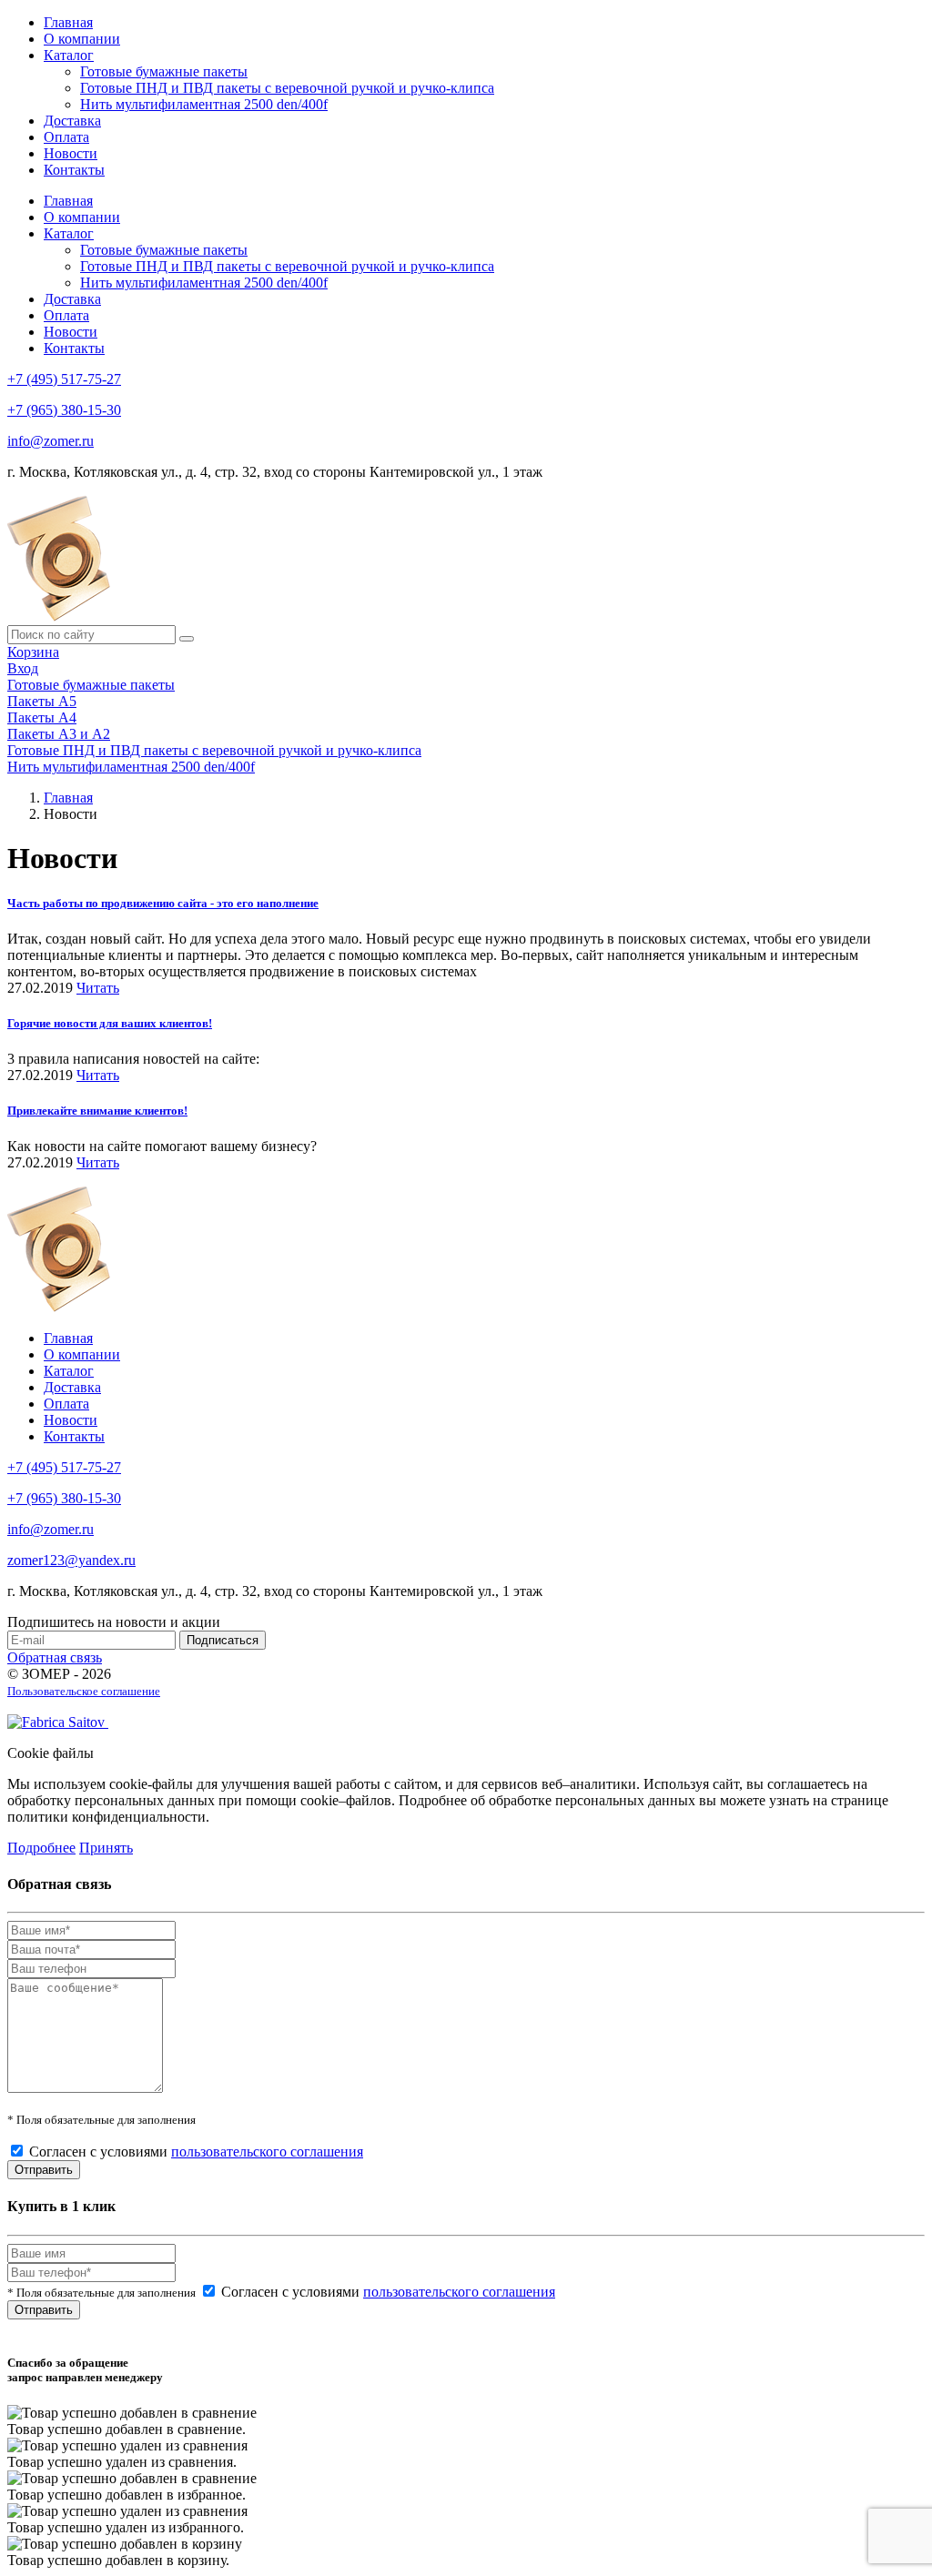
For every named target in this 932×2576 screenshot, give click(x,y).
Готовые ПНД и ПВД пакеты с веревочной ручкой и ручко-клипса (287, 88)
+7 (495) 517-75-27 (64, 379)
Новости (71, 153)
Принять (106, 1848)
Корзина (33, 652)
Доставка (72, 121)
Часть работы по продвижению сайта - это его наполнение (163, 903)
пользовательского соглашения (267, 2152)
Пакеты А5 (42, 701)
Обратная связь (55, 1657)
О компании (82, 39)
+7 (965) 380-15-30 (64, 410)
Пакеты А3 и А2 (59, 734)
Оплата (66, 137)
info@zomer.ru (51, 441)
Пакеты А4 (42, 717)
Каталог (69, 55)
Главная (68, 22)
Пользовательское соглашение (84, 1691)
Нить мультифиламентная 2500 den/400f (204, 104)
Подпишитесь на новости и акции (114, 1622)
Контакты (74, 170)
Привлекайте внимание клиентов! (97, 1111)
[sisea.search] (187, 639)
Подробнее (41, 1848)
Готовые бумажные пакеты (164, 71)
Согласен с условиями (196, 2152)
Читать (98, 988)
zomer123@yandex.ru (71, 1560)
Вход (23, 668)
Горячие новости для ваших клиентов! (110, 1023)
